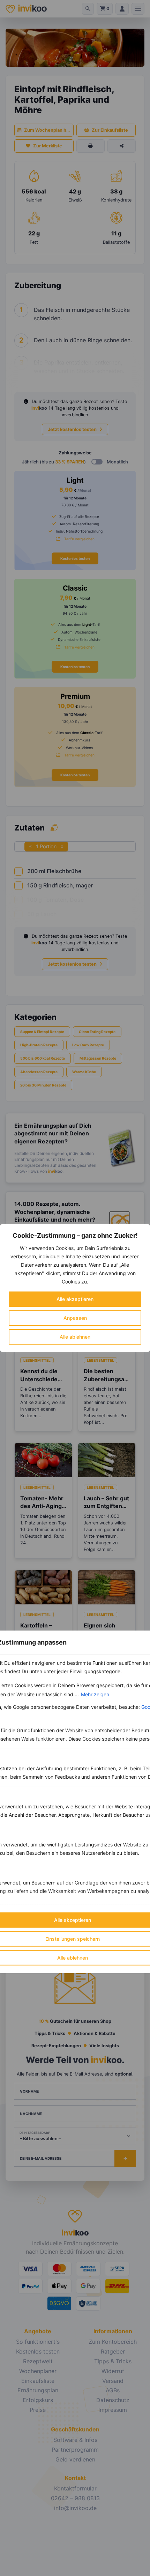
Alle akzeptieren (75, 1299)
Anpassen (75, 1318)
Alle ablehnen (75, 1337)
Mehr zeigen (95, 1694)
